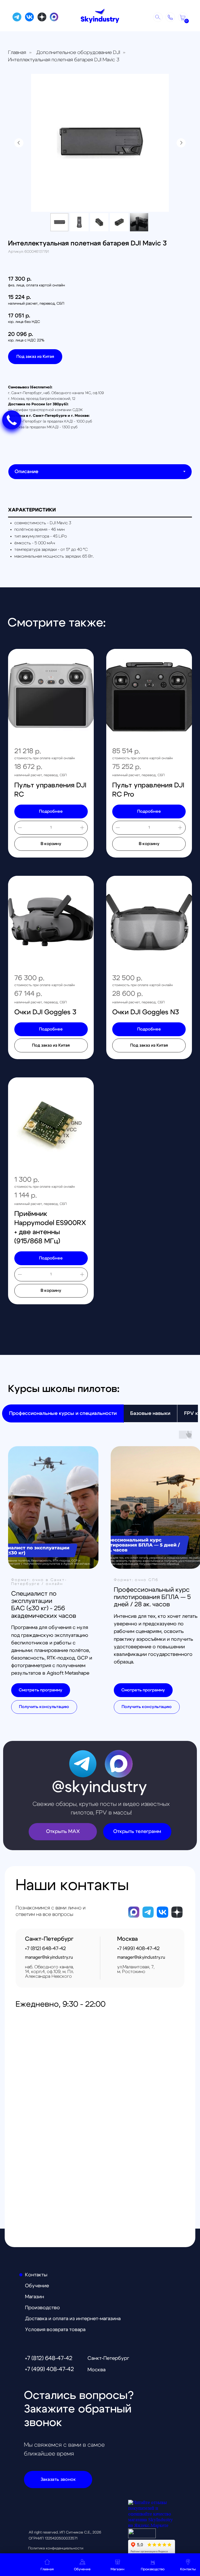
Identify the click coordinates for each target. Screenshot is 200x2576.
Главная (17, 53)
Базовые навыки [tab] (150, 1413)
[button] (170, 17)
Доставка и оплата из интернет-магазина (73, 2319)
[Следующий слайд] (181, 143)
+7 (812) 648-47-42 (49, 2358)
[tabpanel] (100, 536)
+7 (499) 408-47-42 (49, 2369)
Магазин (35, 2297)
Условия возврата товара (55, 2330)
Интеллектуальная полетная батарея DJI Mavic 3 (64, 60)
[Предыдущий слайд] (19, 143)
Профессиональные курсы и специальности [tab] (63, 1413)
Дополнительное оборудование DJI (78, 53)
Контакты (36, 2275)
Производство (42, 2308)
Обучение (37, 2286)
